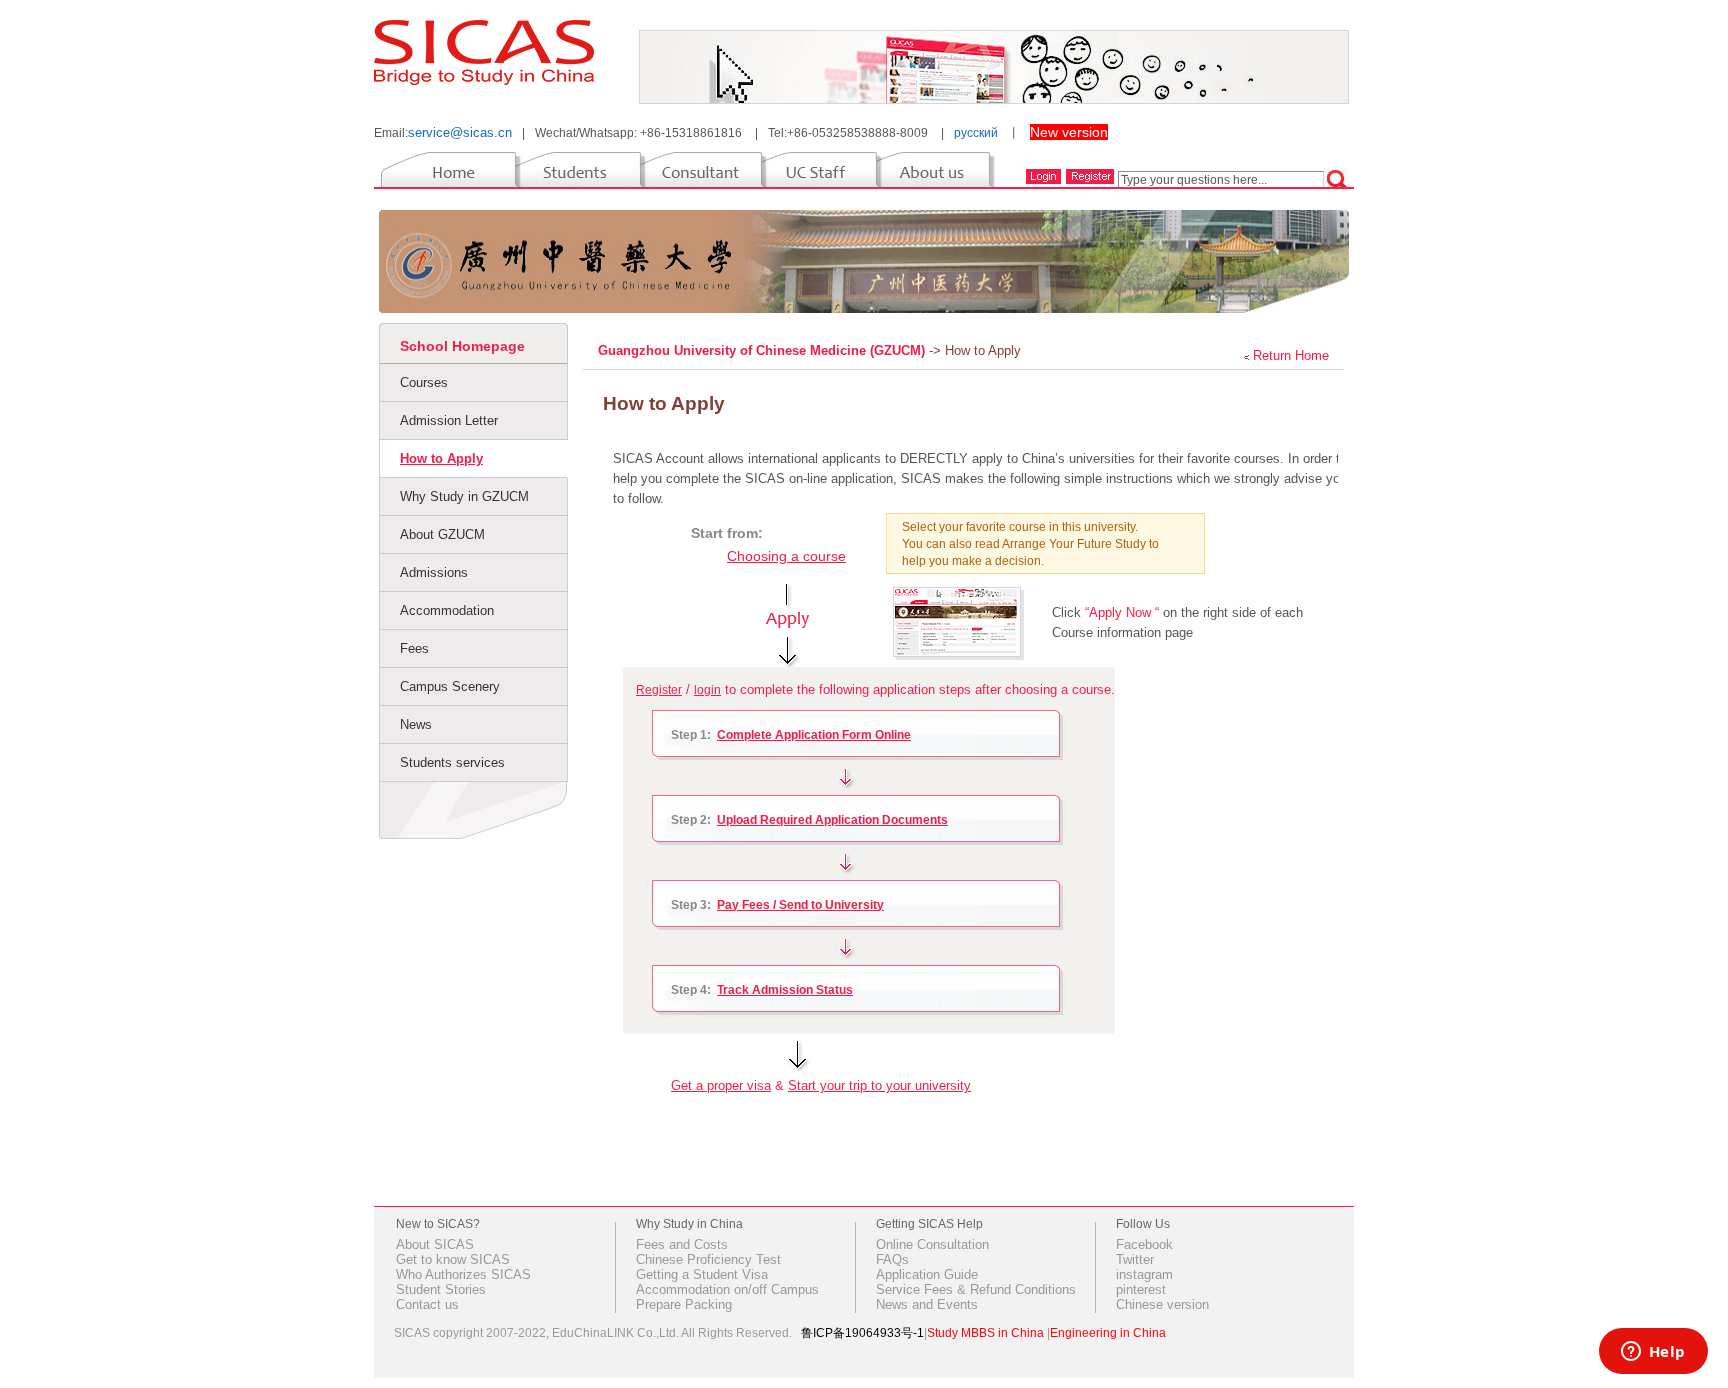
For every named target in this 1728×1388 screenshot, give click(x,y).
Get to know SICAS (453, 1259)
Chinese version (1162, 1304)
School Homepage (462, 346)
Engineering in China (1108, 1333)
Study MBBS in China (985, 1333)
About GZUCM (442, 534)
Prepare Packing (684, 1304)
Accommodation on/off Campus (727, 1289)
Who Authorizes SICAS (463, 1274)
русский (976, 133)
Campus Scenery (450, 686)
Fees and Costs (682, 1244)
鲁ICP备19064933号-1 (862, 1333)
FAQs (892, 1259)
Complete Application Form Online (814, 735)
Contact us (427, 1304)
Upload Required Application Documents (832, 820)
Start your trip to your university (879, 1085)
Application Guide (927, 1274)
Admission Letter (449, 420)
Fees (414, 648)
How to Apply (441, 458)
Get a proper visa (721, 1085)
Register (659, 690)
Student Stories (441, 1289)
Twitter (1135, 1259)
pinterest (1141, 1289)
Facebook (1144, 1244)
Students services (452, 762)
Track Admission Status (785, 990)
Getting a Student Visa (702, 1274)
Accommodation (447, 610)
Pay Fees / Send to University (800, 905)
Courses (424, 382)
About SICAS (435, 1244)
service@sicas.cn (460, 132)
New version (1069, 132)
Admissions (434, 572)
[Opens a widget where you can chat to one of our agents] (1653, 1353)
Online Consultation (932, 1244)
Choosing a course (786, 556)
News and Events (927, 1304)
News (416, 724)
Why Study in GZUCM (464, 496)
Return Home (1291, 355)
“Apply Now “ (1122, 612)
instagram (1144, 1274)
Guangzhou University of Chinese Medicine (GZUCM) (763, 350)
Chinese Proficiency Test (708, 1259)
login (707, 690)
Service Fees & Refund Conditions (976, 1289)
